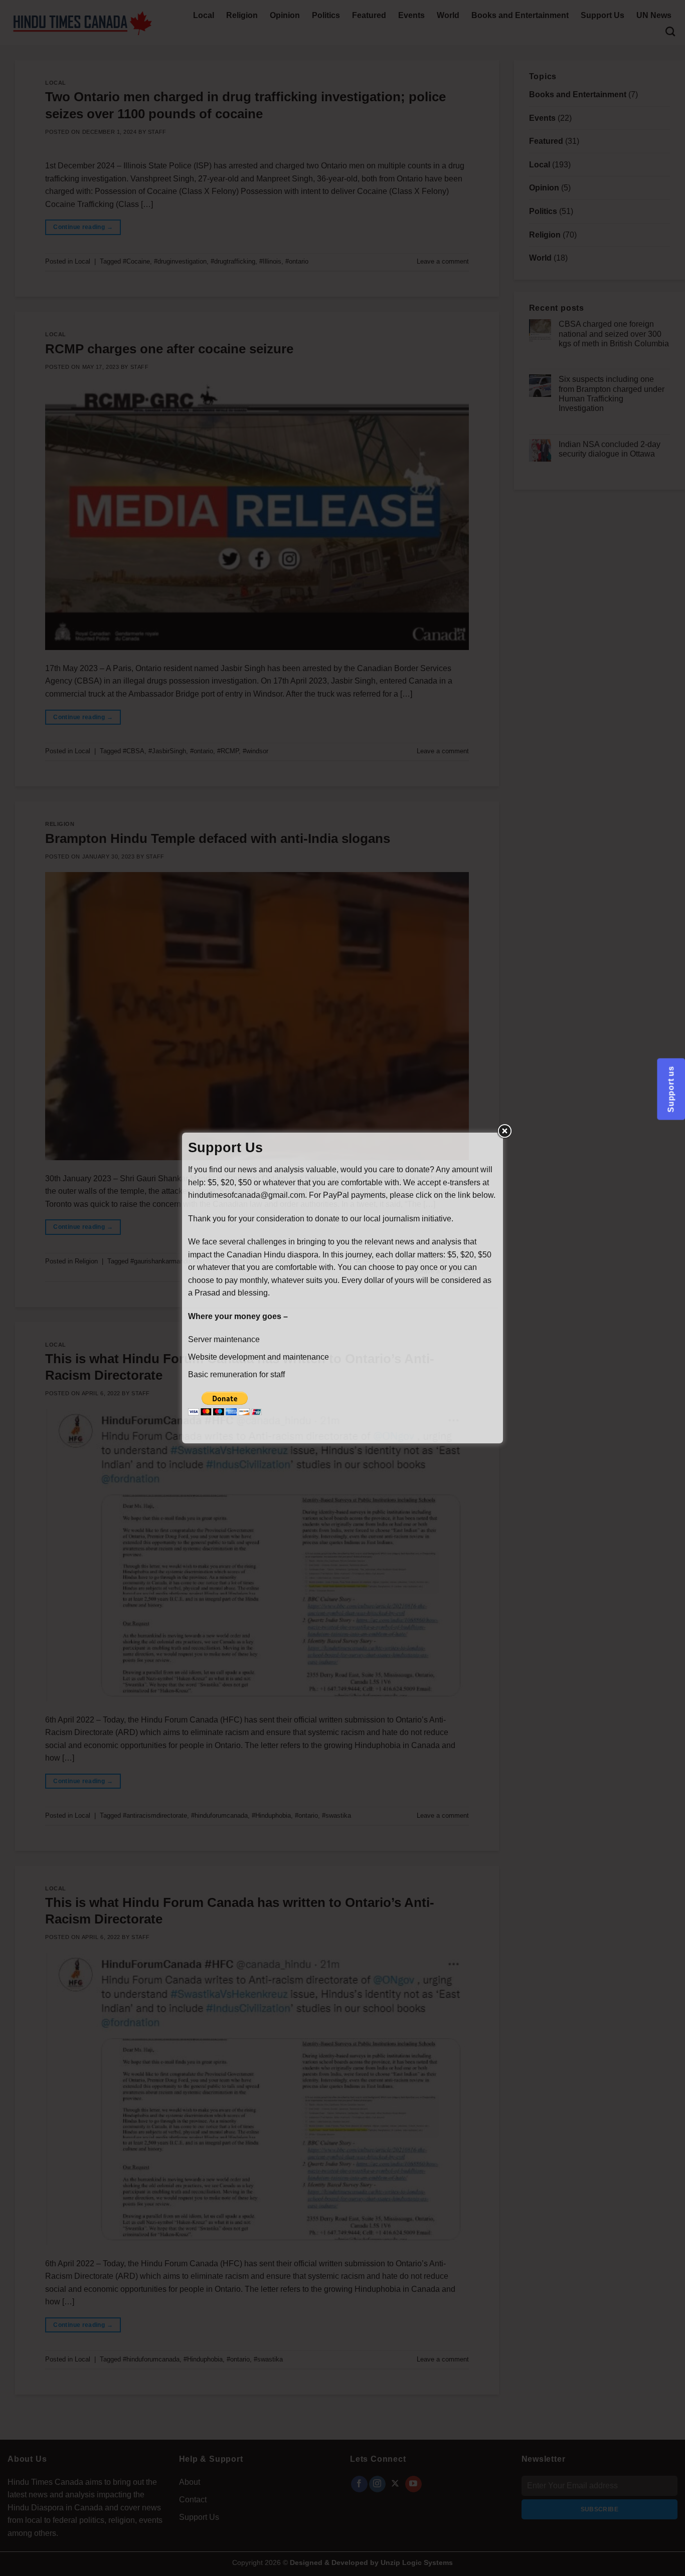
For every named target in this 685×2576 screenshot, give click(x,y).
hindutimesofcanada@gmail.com (246, 1195)
